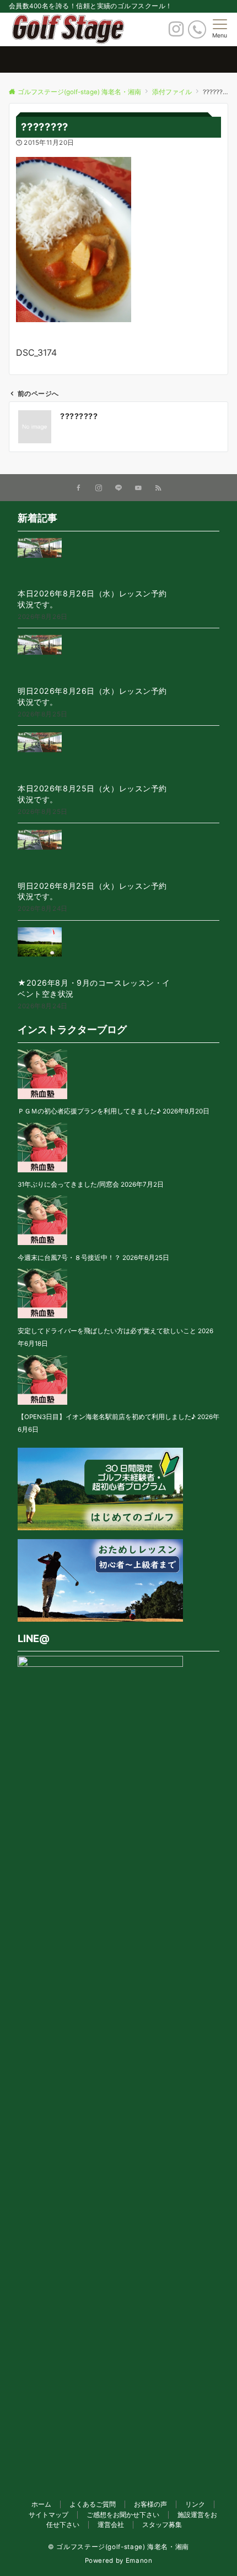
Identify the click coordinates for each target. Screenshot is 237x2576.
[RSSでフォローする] (158, 488)
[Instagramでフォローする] (99, 488)
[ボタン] (176, 32)
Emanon (139, 2561)
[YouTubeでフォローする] (138, 488)
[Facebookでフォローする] (79, 488)
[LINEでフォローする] (118, 488)
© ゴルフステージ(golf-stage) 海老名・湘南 (118, 2547)
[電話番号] (197, 29)
